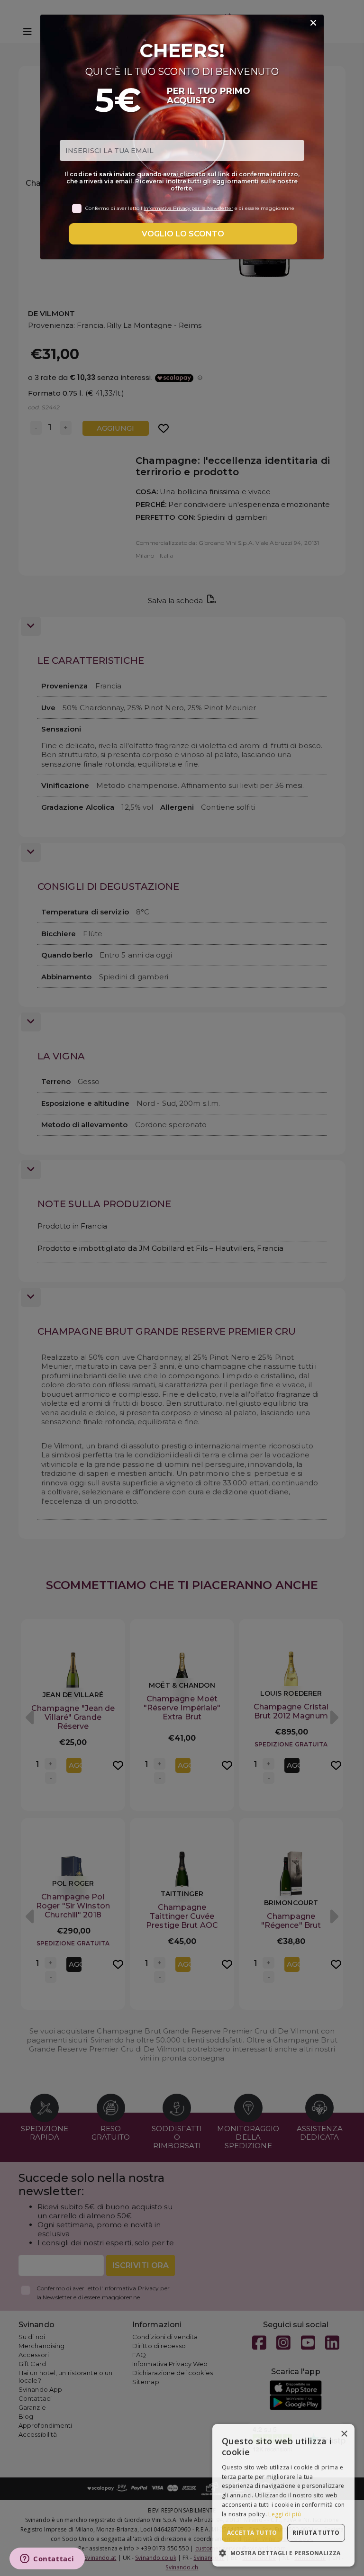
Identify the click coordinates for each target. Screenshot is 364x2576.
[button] (283, 2553)
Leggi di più (285, 2514)
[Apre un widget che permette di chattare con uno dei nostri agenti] (47, 2559)
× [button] (344, 2434)
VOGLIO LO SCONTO (183, 234)
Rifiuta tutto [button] (316, 2533)
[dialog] (283, 2495)
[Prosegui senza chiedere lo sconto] (313, 23)
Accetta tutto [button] (252, 2533)
